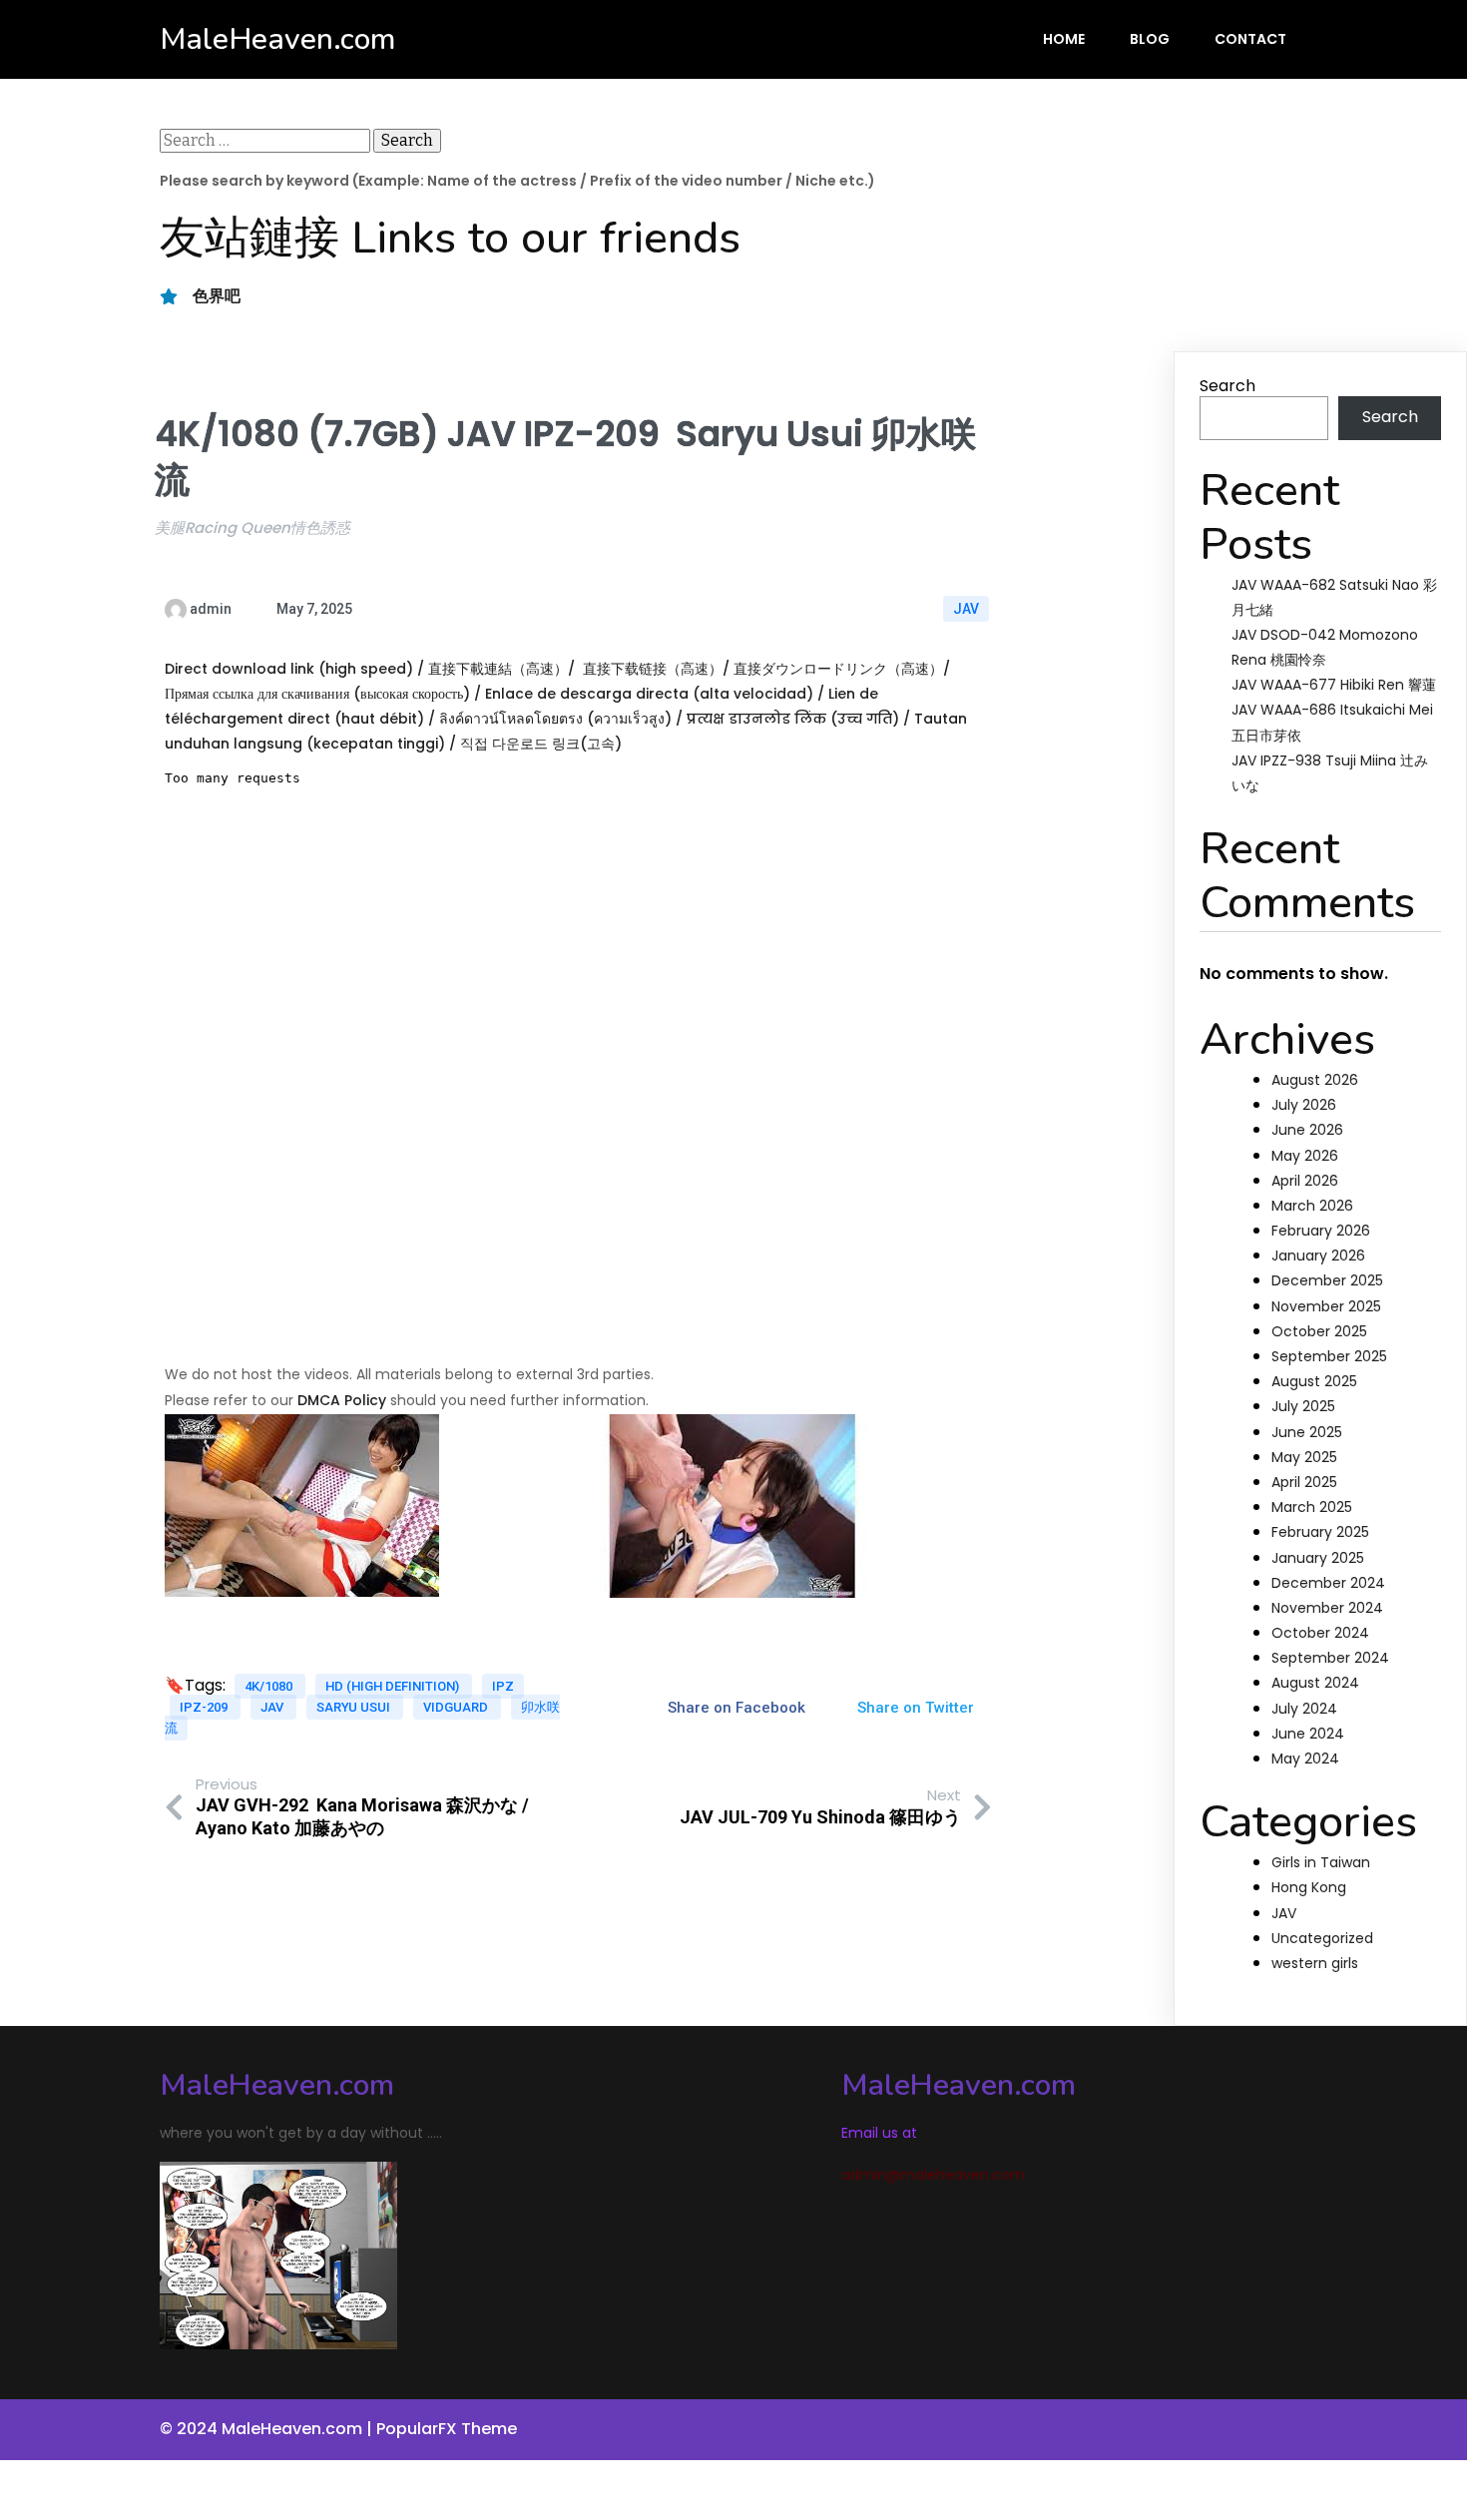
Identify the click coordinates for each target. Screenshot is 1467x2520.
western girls (1315, 1963)
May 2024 (1305, 1759)
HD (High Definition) (394, 1686)
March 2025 (1312, 1507)
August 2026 (1315, 1080)
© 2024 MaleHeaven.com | (268, 2429)
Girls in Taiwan (1321, 1862)
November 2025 (1326, 1306)
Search (1227, 386)
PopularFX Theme (447, 2429)
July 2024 (1304, 1709)
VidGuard (457, 1707)
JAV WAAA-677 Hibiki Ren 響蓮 (1334, 685)
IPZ (503, 1686)
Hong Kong (1309, 1887)
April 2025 (1304, 1482)
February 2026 (1321, 1231)
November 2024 (1327, 1608)
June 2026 (1307, 1130)
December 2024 (1328, 1583)
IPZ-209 (205, 1707)
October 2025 (1319, 1331)
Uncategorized (1322, 1938)
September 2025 (1329, 1356)
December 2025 (1327, 1280)
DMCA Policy (342, 1400)
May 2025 (1304, 1457)
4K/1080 (270, 1686)
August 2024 (1315, 1683)
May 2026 (1305, 1156)
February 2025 (1320, 1532)
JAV (966, 609)
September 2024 (1330, 1658)
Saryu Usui (355, 1707)
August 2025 (1314, 1381)
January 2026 (1318, 1256)
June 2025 (1307, 1432)
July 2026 (1304, 1105)
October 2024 (1320, 1633)
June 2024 (1308, 1734)
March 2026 (1312, 1206)
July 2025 (1303, 1406)
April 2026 (1305, 1181)
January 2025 (1318, 1558)
